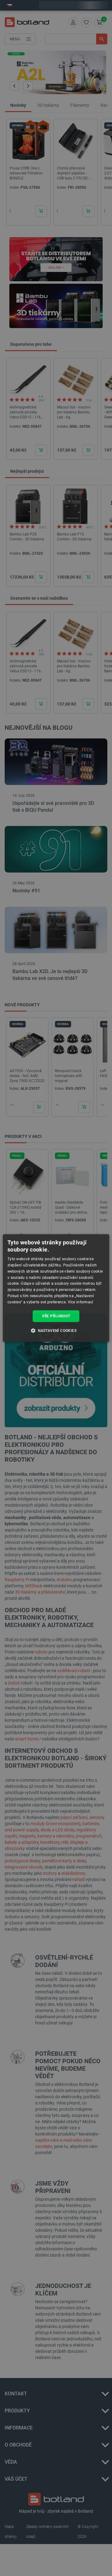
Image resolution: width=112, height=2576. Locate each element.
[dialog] (56, 1288)
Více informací (81, 1302)
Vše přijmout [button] (56, 1316)
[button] (56, 1330)
